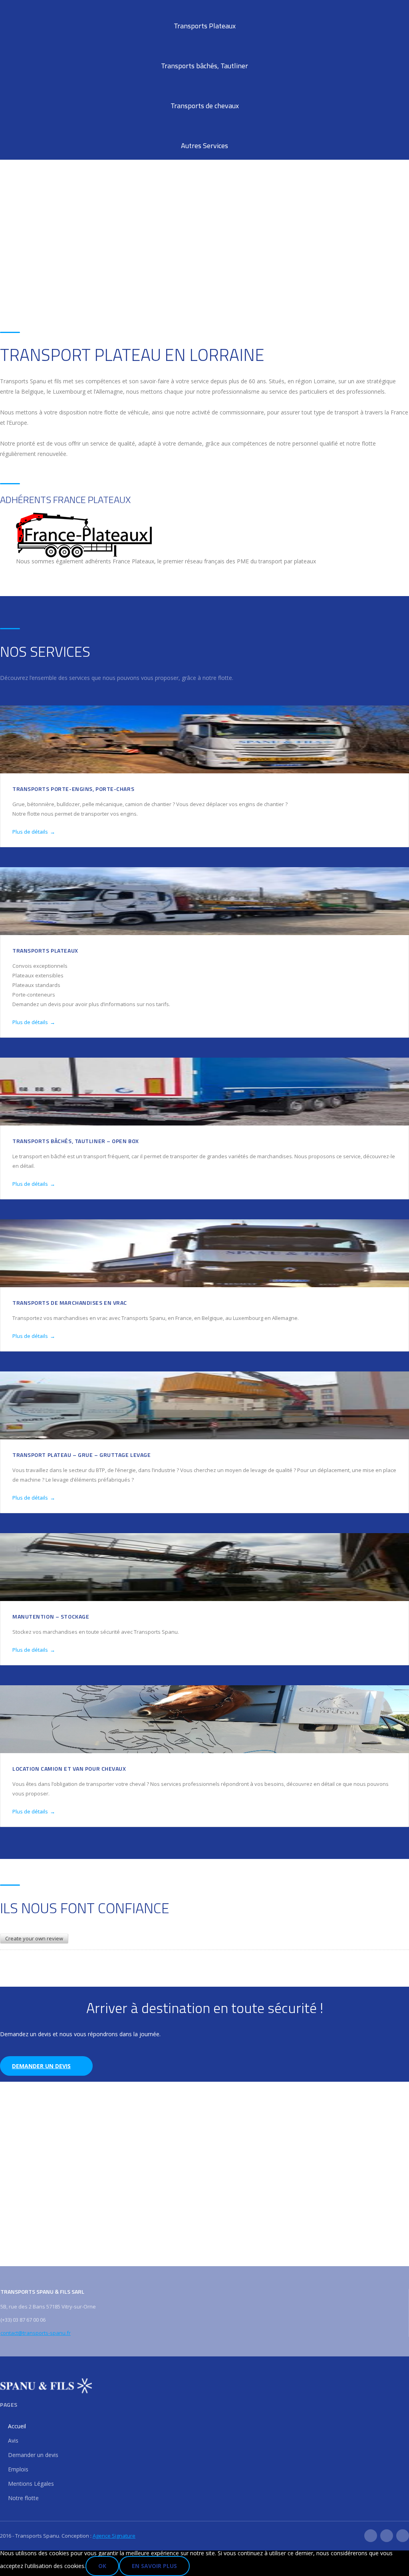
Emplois (18, 2469)
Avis (13, 2440)
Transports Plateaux (45, 950)
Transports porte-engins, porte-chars (73, 789)
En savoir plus (154, 2566)
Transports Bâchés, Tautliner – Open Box (76, 1141)
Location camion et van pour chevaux (69, 1769)
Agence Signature (114, 2536)
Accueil (17, 2426)
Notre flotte (23, 2498)
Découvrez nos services (49, 289)
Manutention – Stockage (51, 1616)
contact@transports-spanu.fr (36, 2333)
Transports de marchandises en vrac (70, 1303)
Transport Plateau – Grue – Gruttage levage (82, 1455)
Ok (102, 2566)
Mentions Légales (31, 2484)
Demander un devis (41, 2066)
